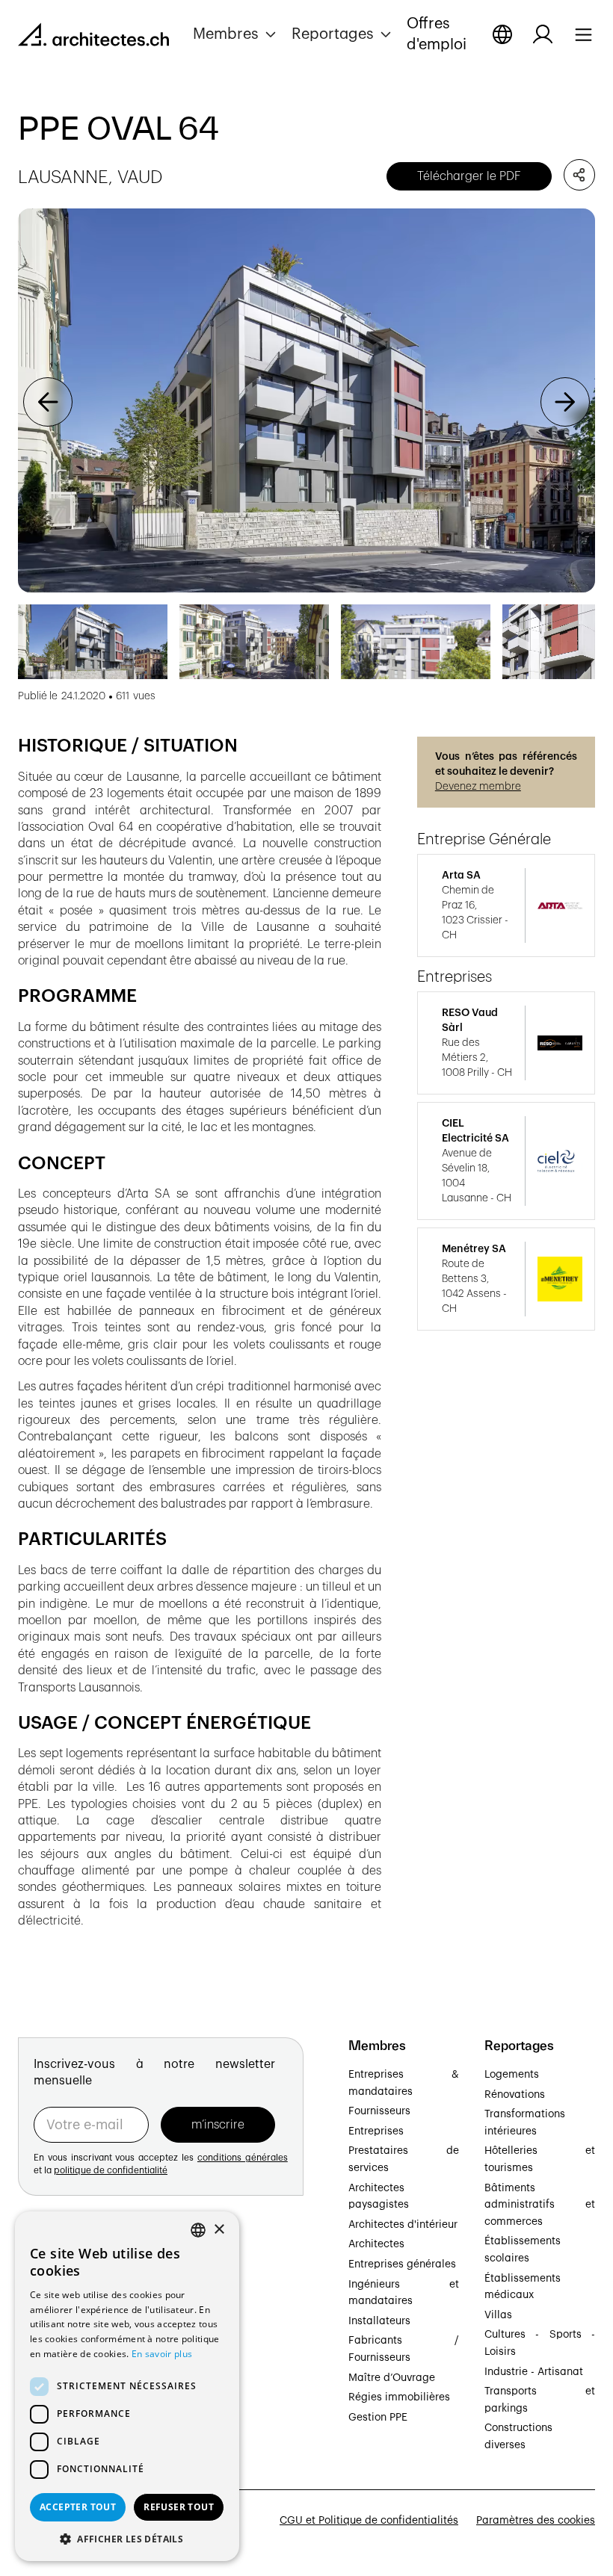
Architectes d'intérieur (403, 2225)
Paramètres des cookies (536, 2521)
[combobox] (198, 2230)
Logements (512, 2075)
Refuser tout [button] (179, 2507)
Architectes (376, 2244)
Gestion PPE (378, 2418)
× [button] (219, 2230)
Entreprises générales (402, 2264)
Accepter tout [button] (78, 2507)
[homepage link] (93, 37)
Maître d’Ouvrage (392, 2378)
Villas (498, 2315)
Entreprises (376, 2131)
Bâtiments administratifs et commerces (540, 2205)
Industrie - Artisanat (534, 2372)
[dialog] (127, 2386)
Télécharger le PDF (469, 176)
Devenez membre (478, 787)
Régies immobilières (399, 2397)
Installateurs (379, 2321)
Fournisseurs (379, 2111)
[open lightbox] (306, 401)
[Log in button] (543, 34)
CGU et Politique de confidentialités (369, 2521)
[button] (236, 34)
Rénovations (515, 2095)
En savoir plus (162, 2354)
